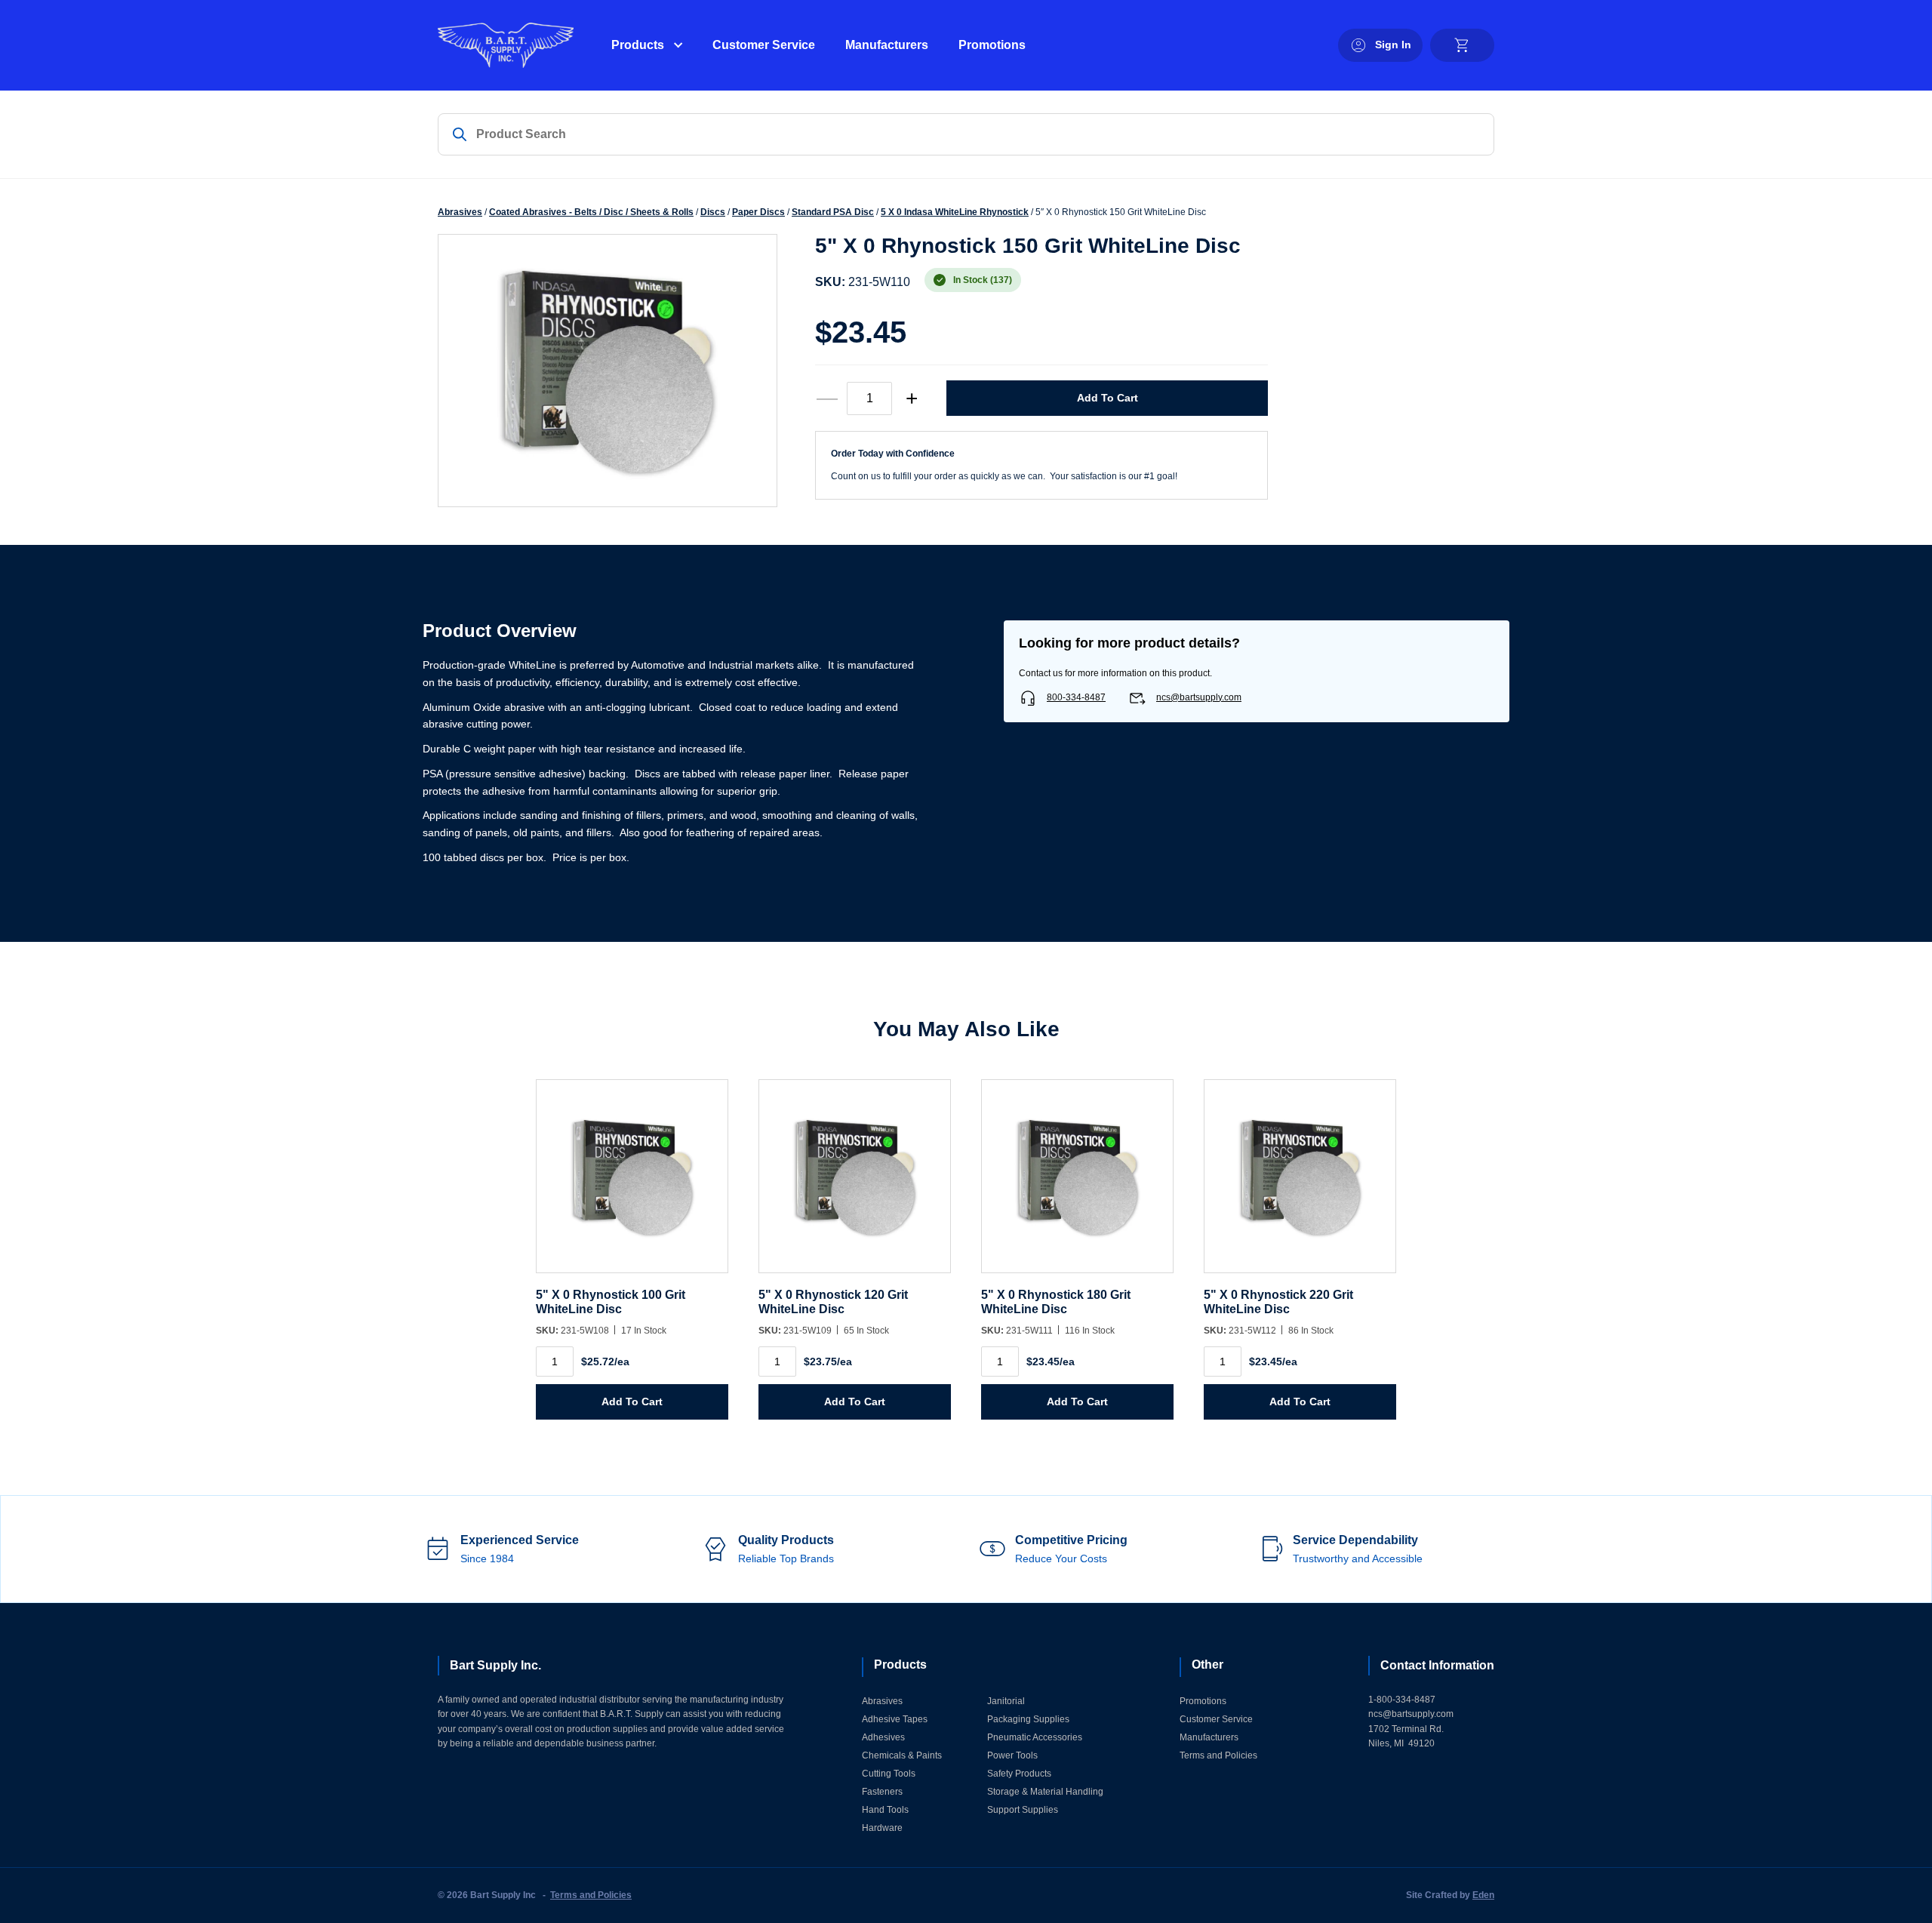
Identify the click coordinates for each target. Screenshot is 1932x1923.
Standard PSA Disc (833, 212)
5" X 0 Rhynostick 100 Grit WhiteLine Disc (611, 1301)
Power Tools (1012, 1755)
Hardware (882, 1828)
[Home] (506, 45)
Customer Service (764, 45)
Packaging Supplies (1028, 1719)
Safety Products (1019, 1774)
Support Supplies (1023, 1810)
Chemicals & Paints (902, 1755)
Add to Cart (1108, 398)
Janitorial (1006, 1701)
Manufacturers (887, 45)
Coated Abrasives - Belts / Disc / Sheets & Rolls (591, 212)
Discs (713, 212)
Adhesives (883, 1737)
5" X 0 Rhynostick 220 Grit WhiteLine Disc (1278, 1301)
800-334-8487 (1076, 697)
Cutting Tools (889, 1774)
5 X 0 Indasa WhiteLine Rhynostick (955, 212)
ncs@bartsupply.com (1199, 697)
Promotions (992, 45)
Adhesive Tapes (895, 1719)
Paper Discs (758, 212)
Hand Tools (885, 1810)
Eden (1483, 1895)
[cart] (1462, 45)
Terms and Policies (1218, 1755)
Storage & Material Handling (1045, 1792)
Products (638, 45)
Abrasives (460, 212)
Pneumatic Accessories (1035, 1737)
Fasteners (882, 1792)
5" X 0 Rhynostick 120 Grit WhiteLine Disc (833, 1301)
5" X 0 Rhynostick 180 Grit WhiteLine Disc (1056, 1301)
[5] (632, 1184)
